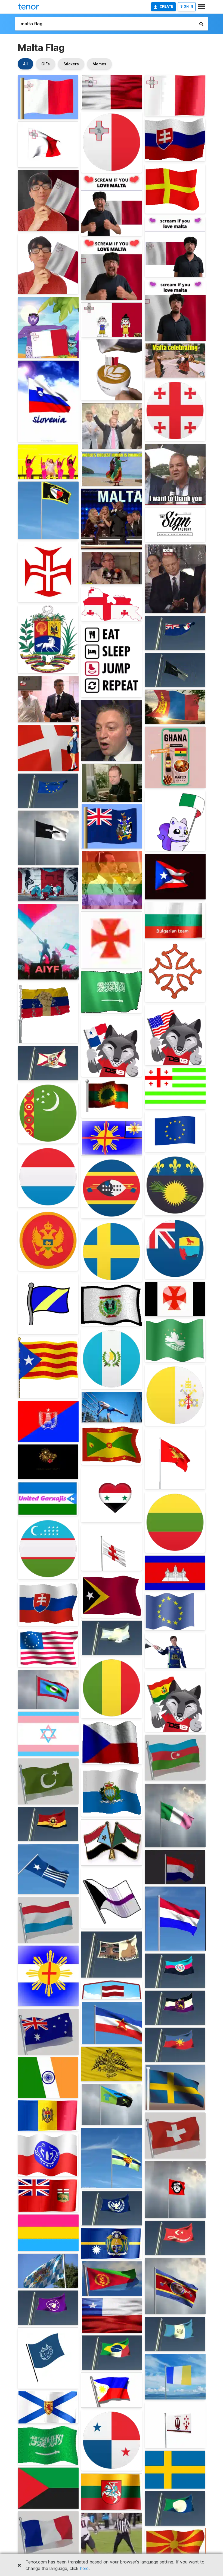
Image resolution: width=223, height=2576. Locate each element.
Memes (99, 64)
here (84, 2568)
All (25, 64)
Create (166, 6)
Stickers (71, 64)
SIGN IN (187, 6)
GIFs (46, 64)
